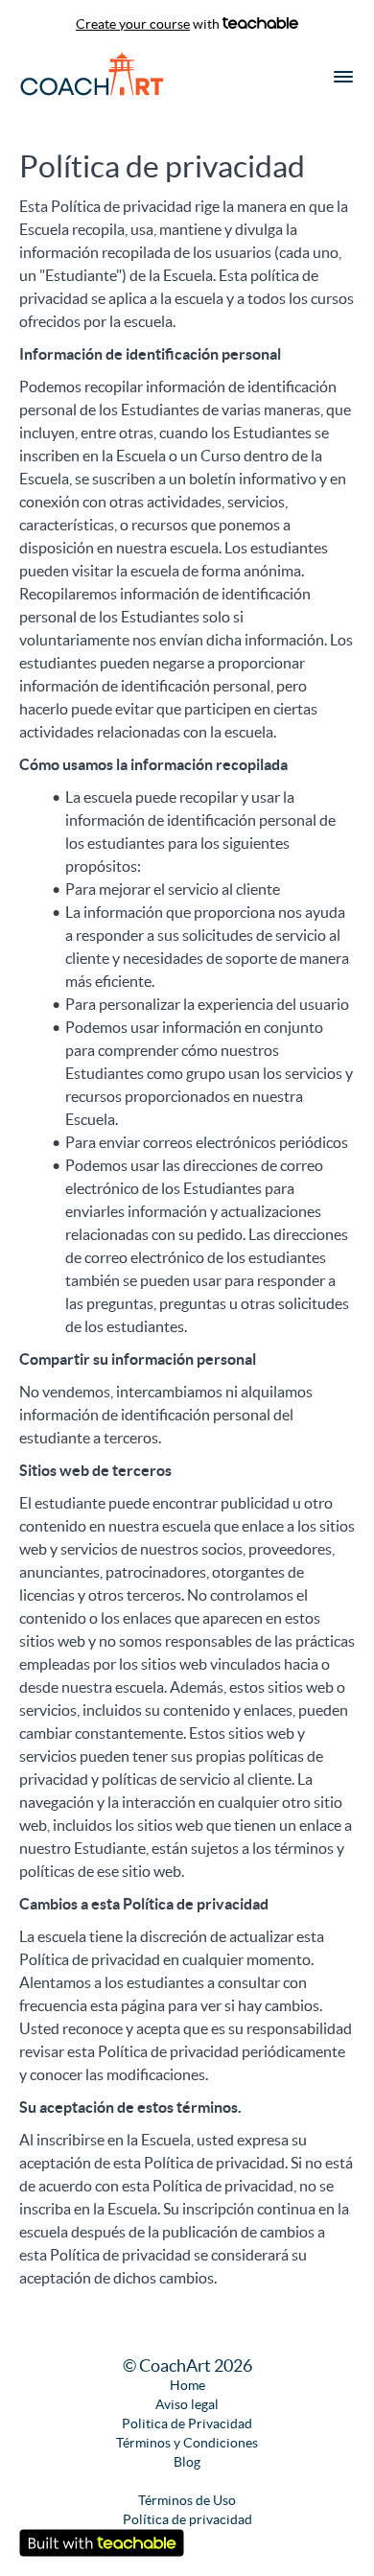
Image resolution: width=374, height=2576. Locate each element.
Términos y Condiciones (187, 2443)
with (149, 24)
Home (187, 2385)
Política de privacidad (187, 2519)
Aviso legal (187, 2404)
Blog (187, 2462)
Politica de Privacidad (187, 2424)
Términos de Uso (187, 2500)
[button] (343, 77)
